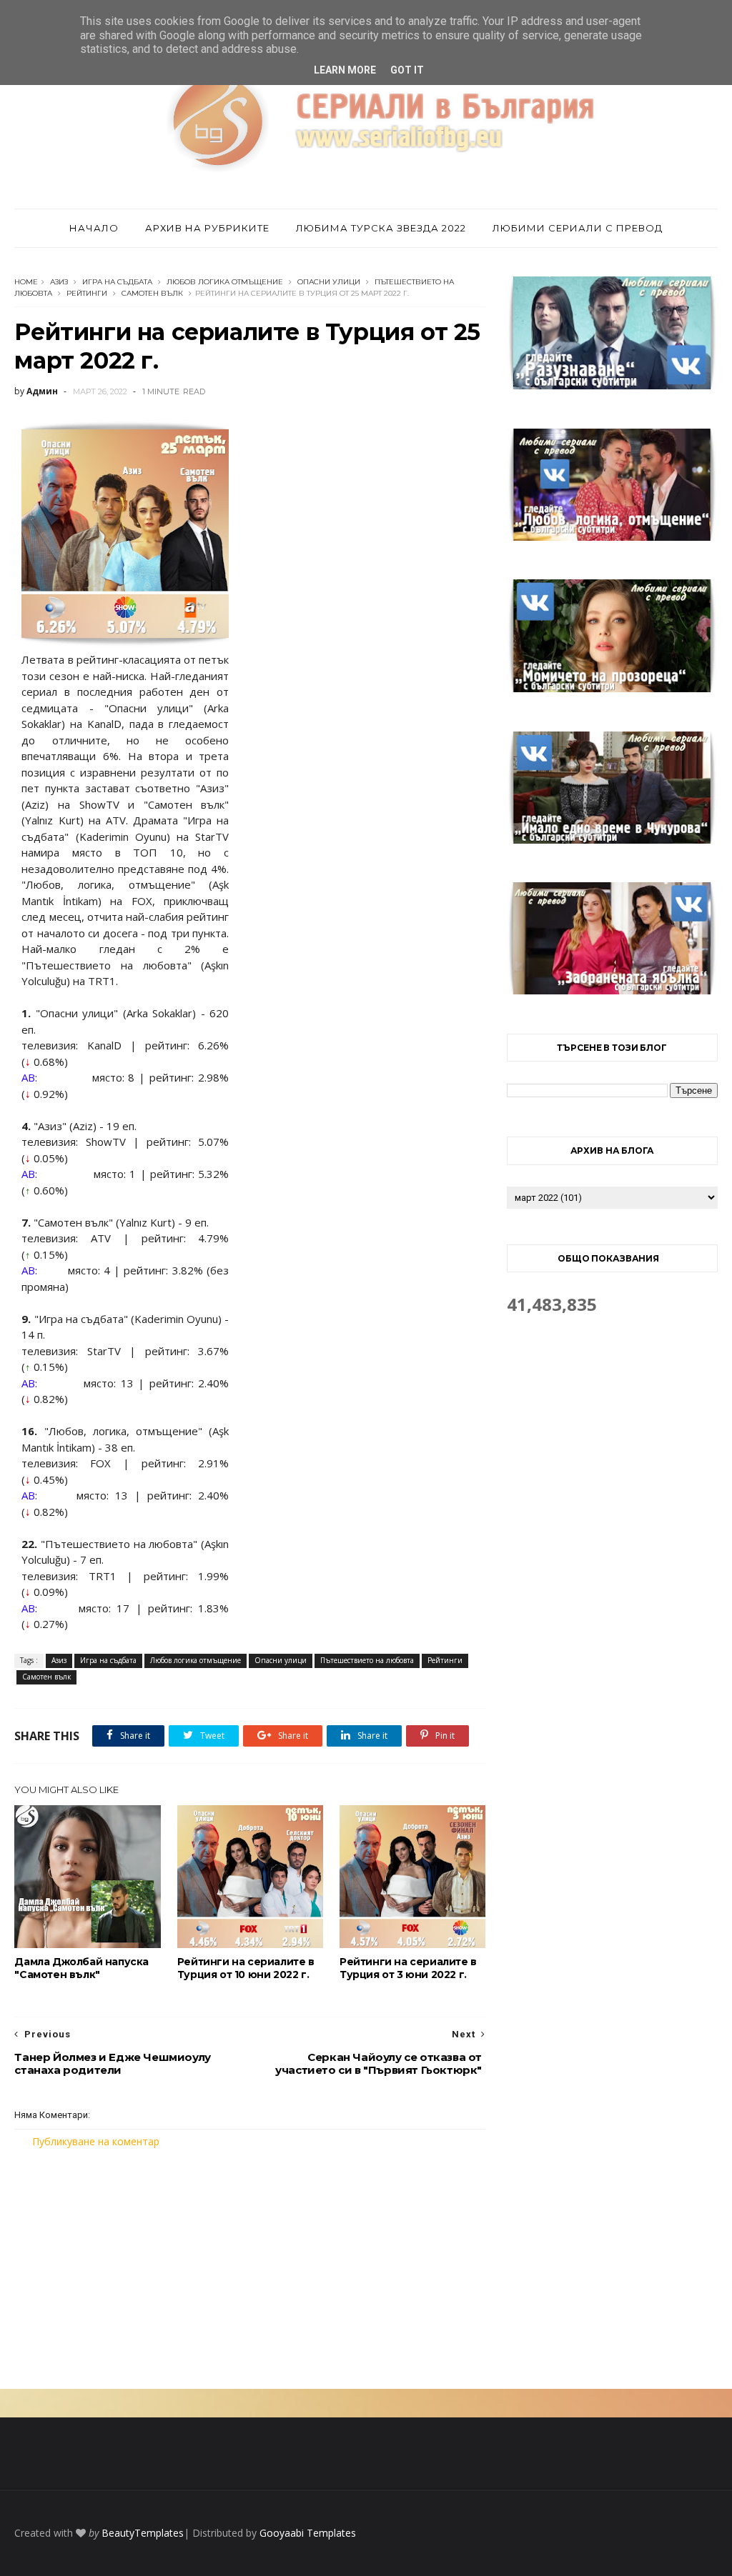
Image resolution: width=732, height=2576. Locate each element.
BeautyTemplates (143, 2533)
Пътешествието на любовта (367, 1660)
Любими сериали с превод (578, 228)
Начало (94, 228)
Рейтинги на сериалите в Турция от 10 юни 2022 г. (246, 1968)
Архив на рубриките (207, 228)
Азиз (59, 282)
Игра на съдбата (117, 282)
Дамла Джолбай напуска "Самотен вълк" (81, 1968)
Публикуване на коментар (96, 2141)
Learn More (345, 70)
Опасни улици (329, 282)
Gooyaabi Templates (308, 2533)
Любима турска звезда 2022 (381, 228)
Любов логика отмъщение (225, 282)
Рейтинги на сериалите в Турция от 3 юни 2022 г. (408, 1968)
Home (26, 282)
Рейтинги (87, 293)
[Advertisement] (250, 2269)
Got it (407, 70)
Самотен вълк (152, 293)
